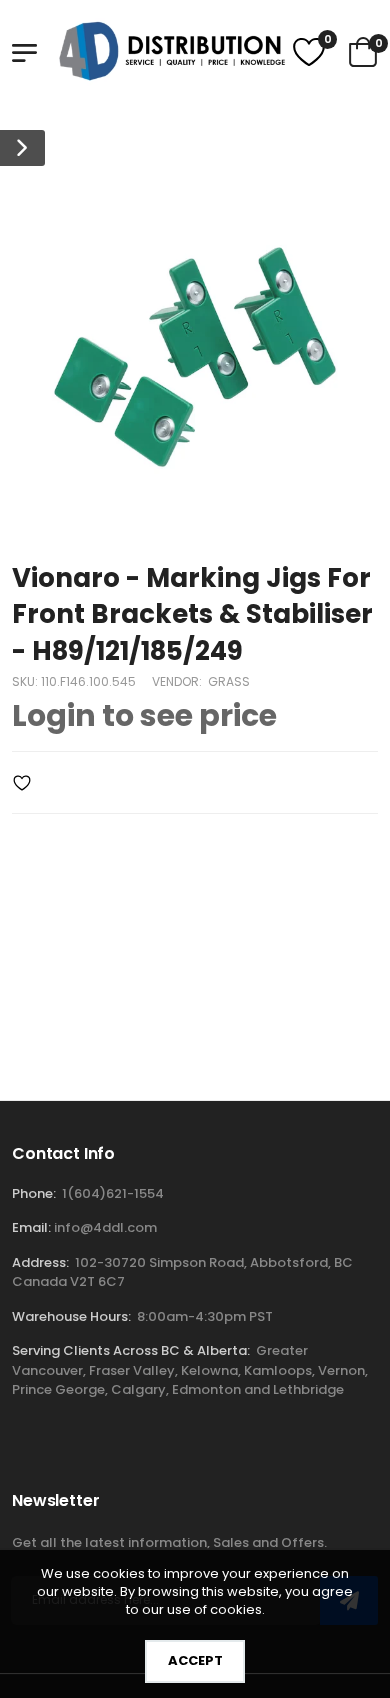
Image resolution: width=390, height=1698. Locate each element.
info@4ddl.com (105, 1227)
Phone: (34, 1193)
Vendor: (178, 681)
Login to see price (144, 716)
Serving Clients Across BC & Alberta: (131, 1350)
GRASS (229, 681)
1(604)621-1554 (113, 1193)
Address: (40, 1262)
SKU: (26, 681)
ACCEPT (195, 1660)
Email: (31, 1227)
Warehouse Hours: (71, 1316)
